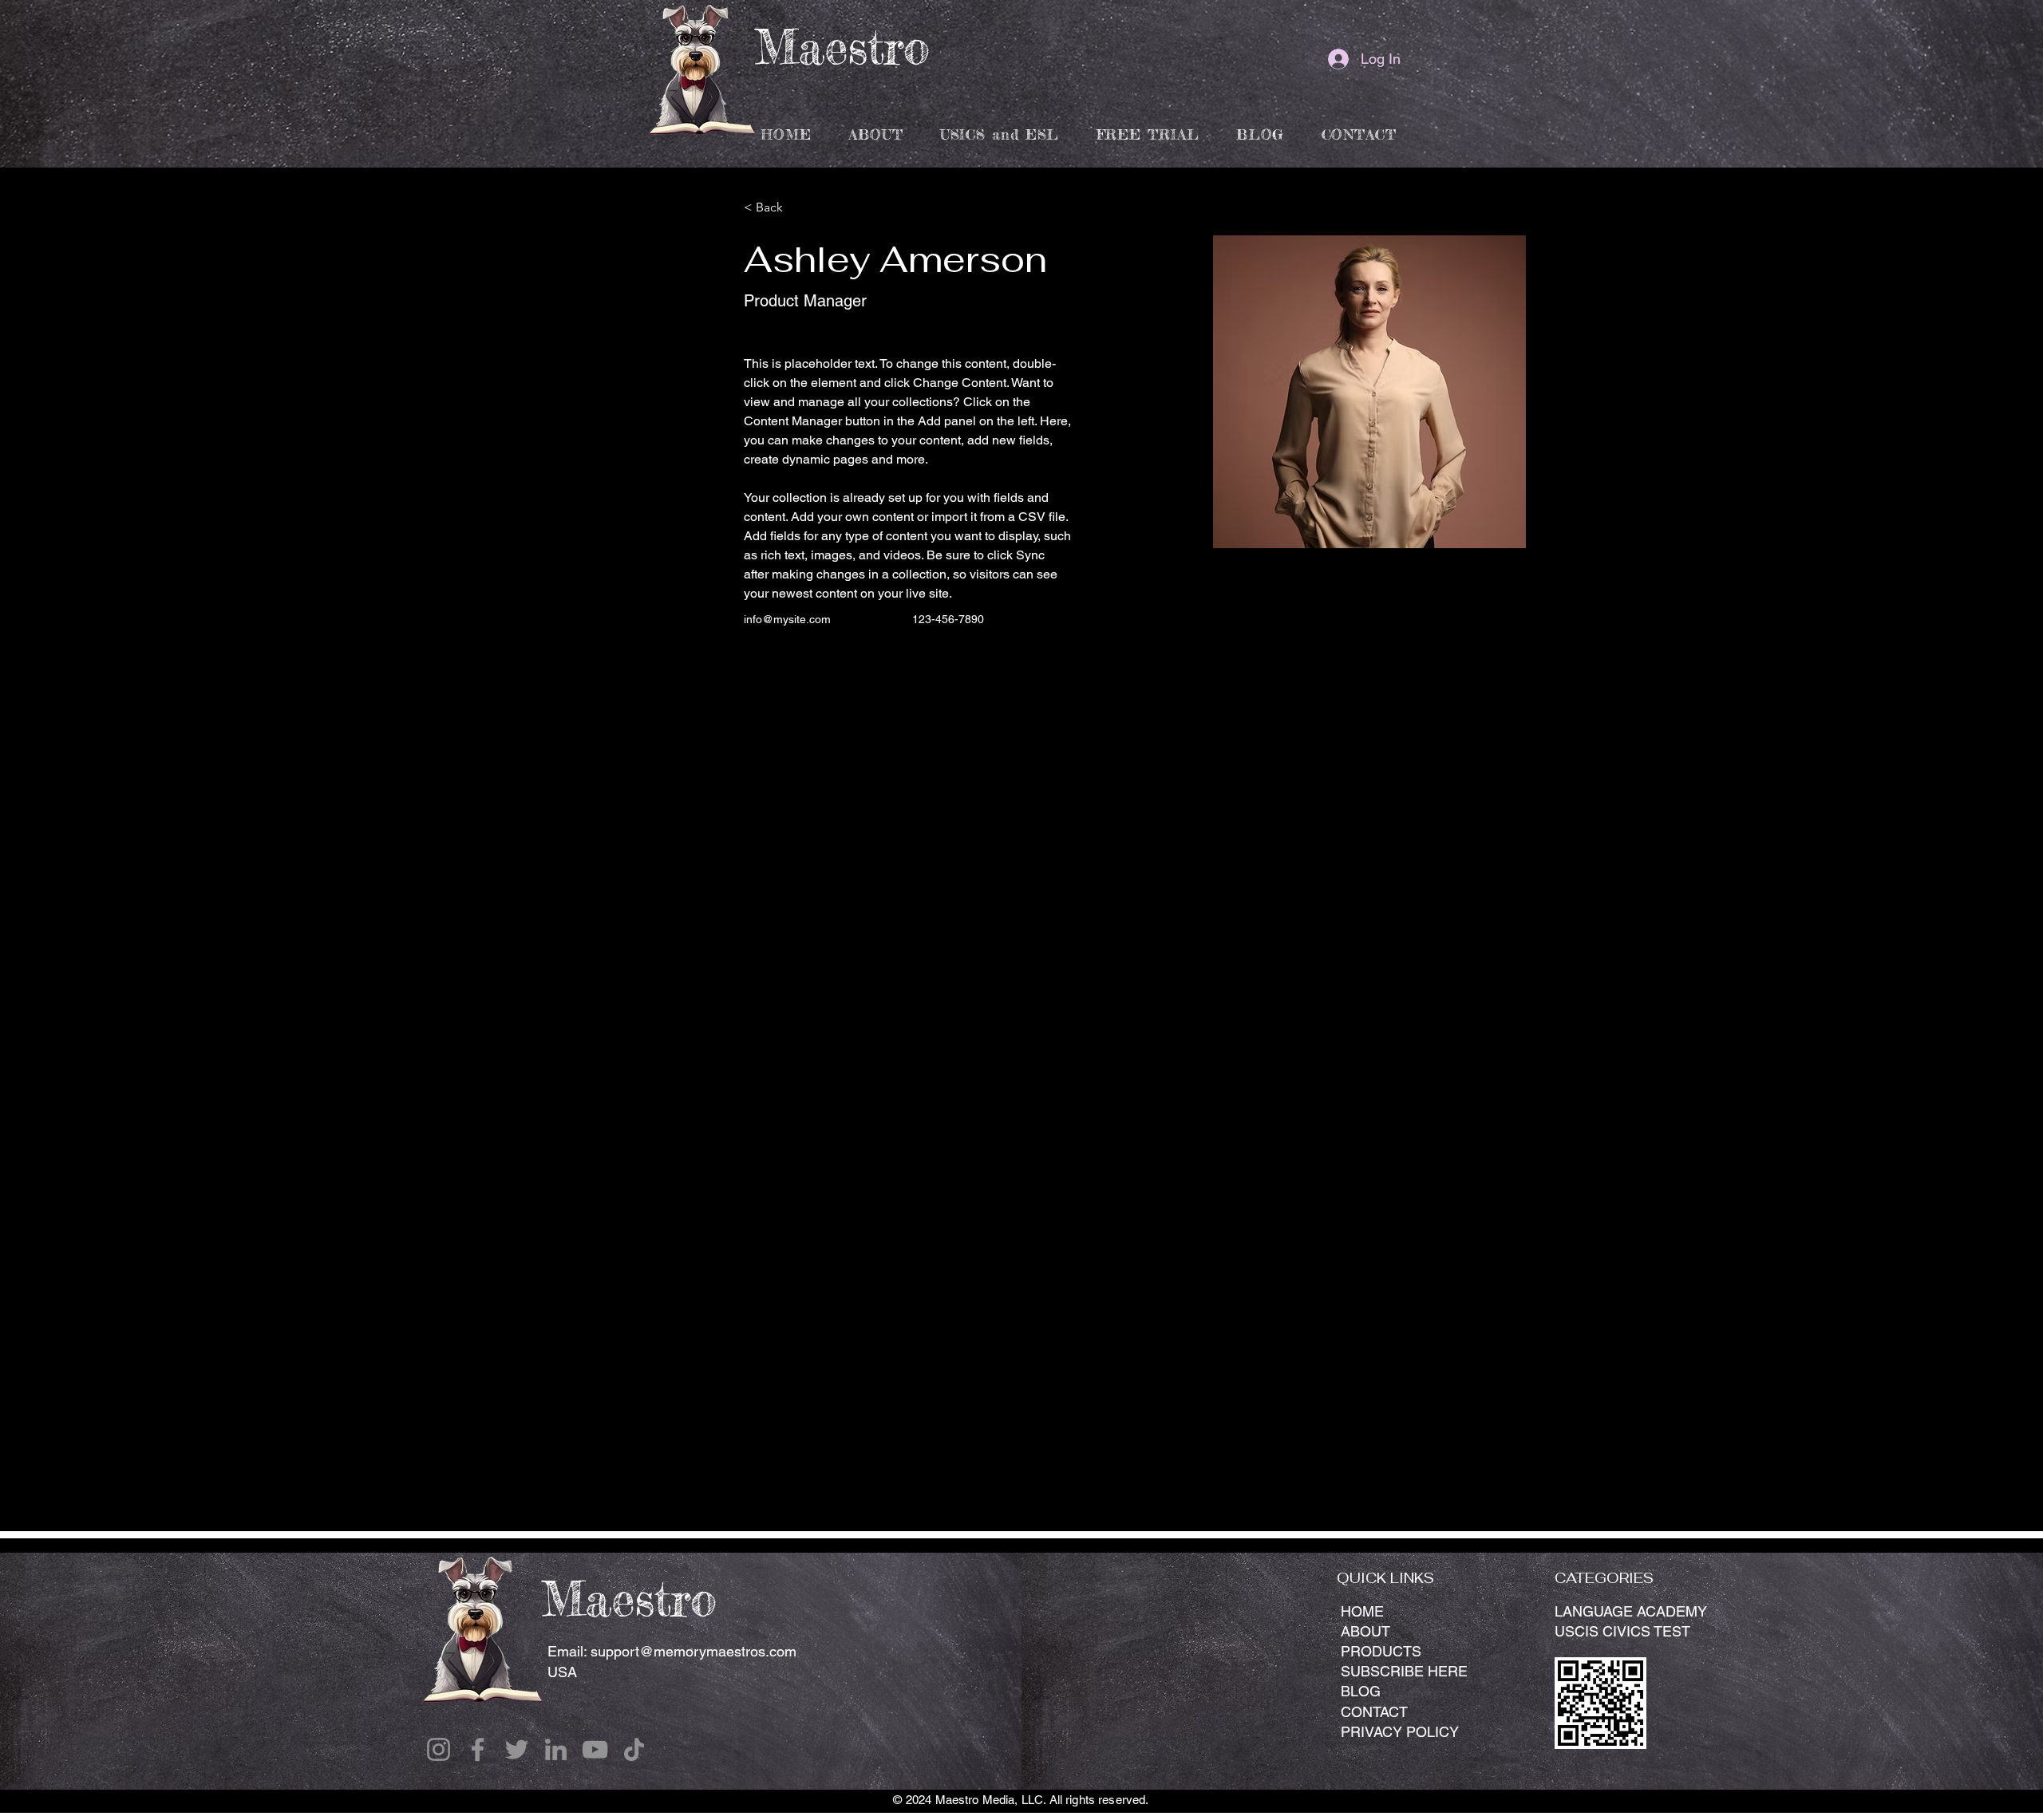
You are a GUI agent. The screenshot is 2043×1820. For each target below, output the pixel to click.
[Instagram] (439, 1749)
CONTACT (1374, 1712)
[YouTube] (595, 1749)
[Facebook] (478, 1749)
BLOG (1361, 1691)
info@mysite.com (787, 619)
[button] (1000, 134)
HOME (1362, 1611)
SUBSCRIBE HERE (1404, 1671)
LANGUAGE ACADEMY (1631, 1611)
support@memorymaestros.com (694, 1651)
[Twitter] (517, 1749)
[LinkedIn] (556, 1749)
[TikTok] (634, 1749)
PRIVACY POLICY (1400, 1732)
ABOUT (1365, 1631)
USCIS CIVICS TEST (1622, 1631)
